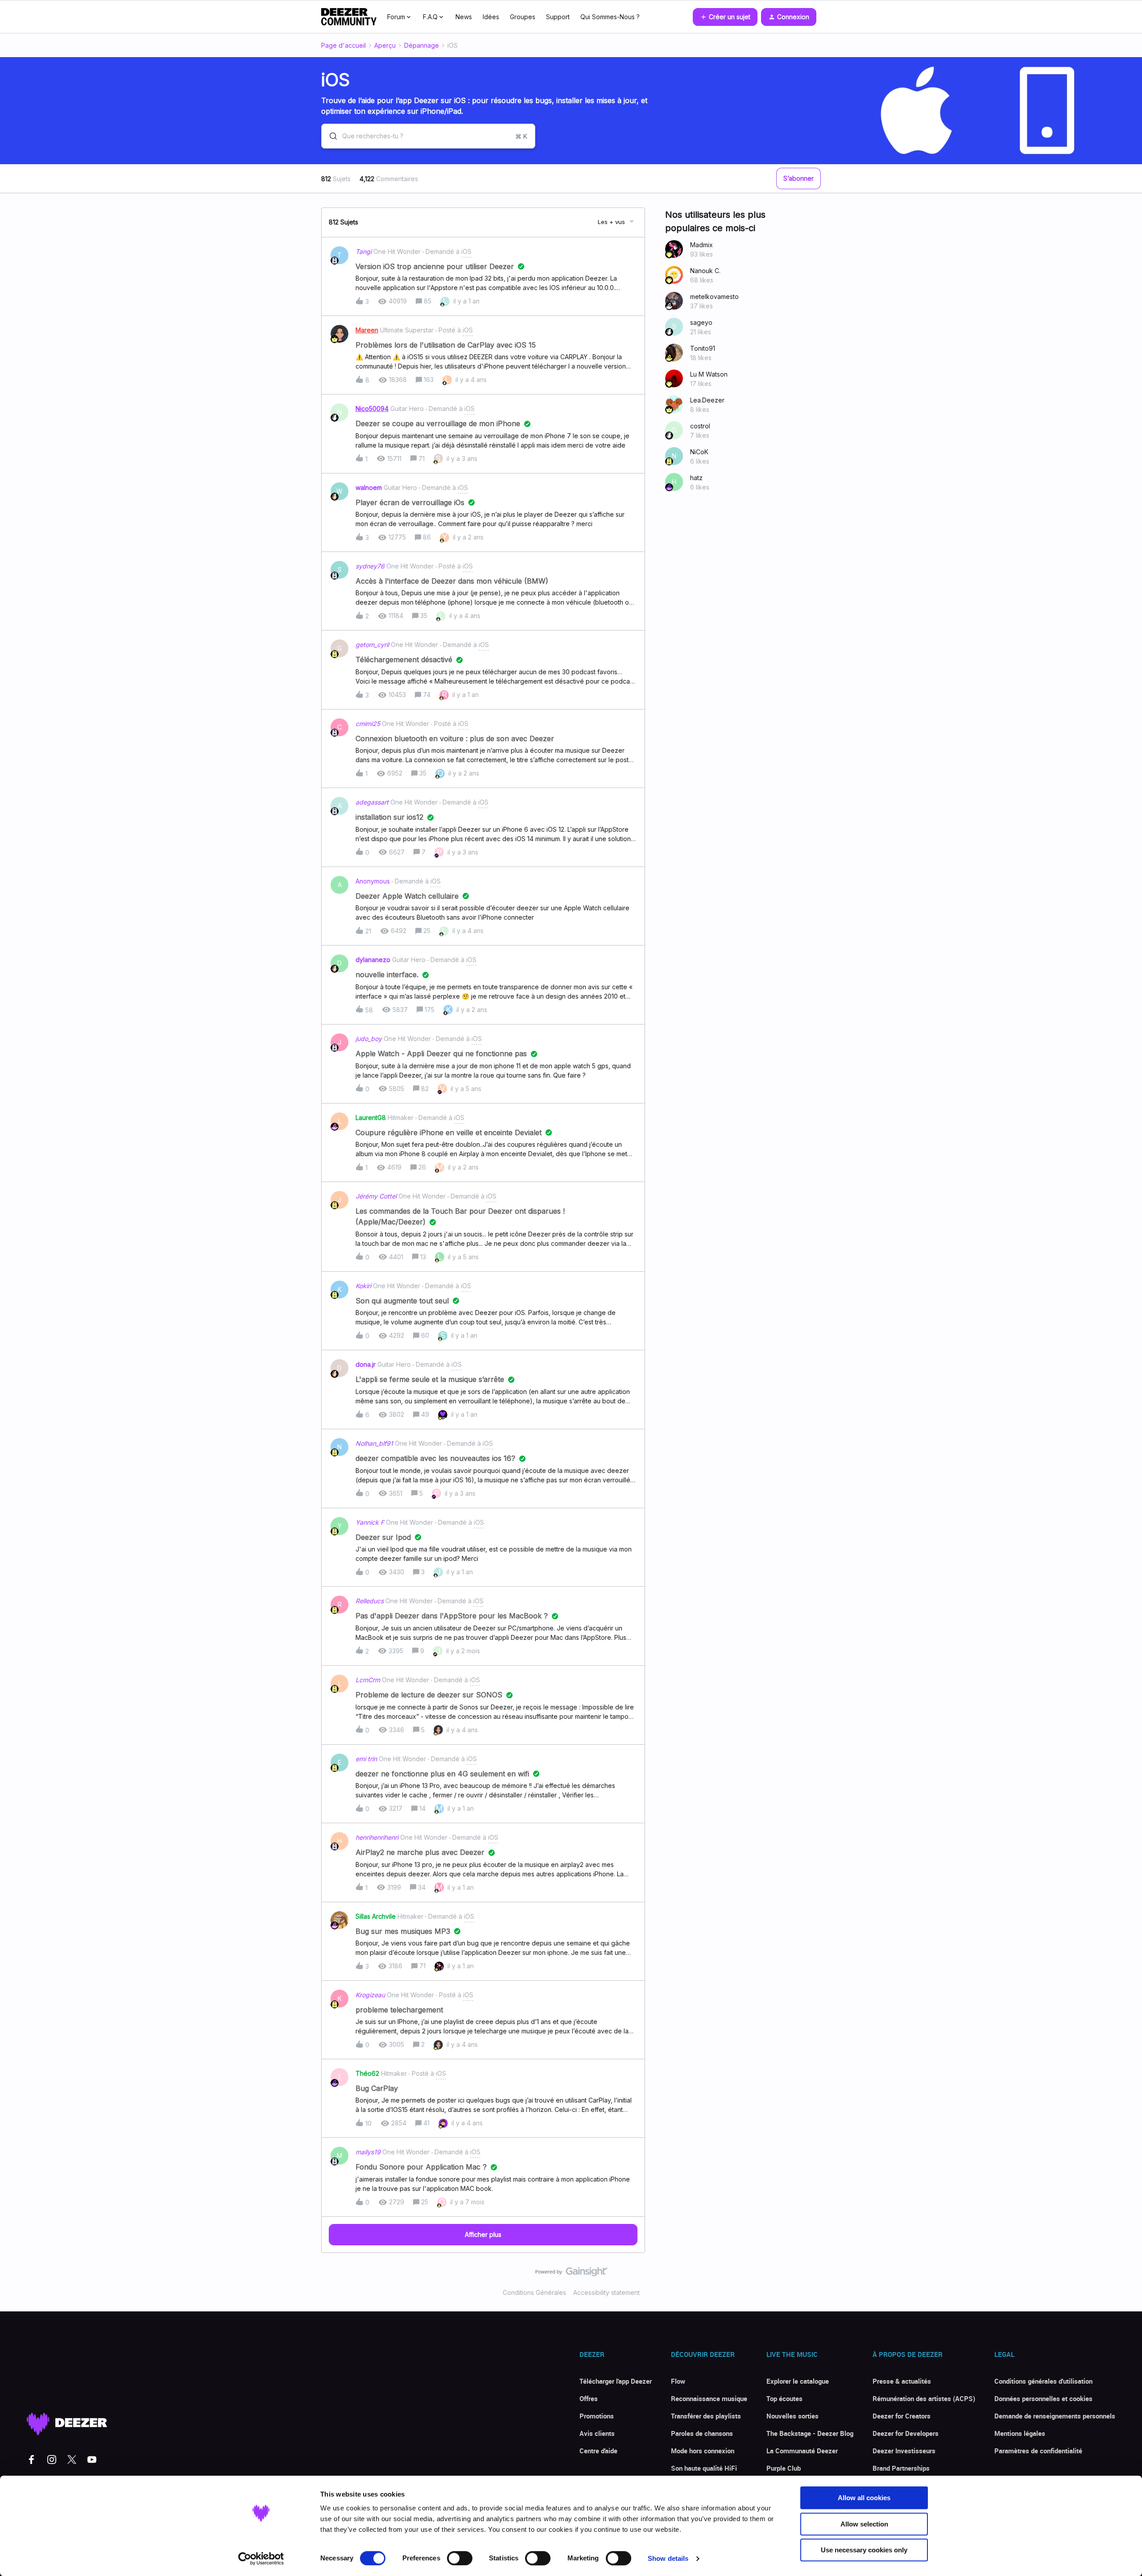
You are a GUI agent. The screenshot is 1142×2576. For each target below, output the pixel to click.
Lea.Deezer (707, 400)
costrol (700, 426)
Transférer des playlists (706, 2416)
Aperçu (385, 45)
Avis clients (597, 2433)
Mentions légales (1020, 2433)
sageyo (701, 322)
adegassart (372, 802)
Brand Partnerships (901, 2468)
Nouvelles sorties (792, 2416)
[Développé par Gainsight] (571, 2274)
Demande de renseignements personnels (1055, 2416)
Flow (678, 2381)
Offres (589, 2398)
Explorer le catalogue (798, 2381)
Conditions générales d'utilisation (1043, 2381)
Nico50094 (372, 409)
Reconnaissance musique (709, 2398)
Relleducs (370, 1601)
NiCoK (699, 452)
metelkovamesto (714, 297)
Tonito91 (703, 348)
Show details (668, 2558)
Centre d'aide (598, 2451)
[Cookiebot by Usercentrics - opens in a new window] (261, 2559)
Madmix (701, 245)
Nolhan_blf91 (374, 1443)
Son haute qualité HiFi (704, 2468)
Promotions (597, 2416)
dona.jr (366, 1364)
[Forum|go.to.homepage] (349, 17)
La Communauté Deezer (802, 2451)
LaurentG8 (371, 1118)
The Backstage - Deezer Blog (810, 2433)
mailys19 (368, 2152)
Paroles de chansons (702, 2433)
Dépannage (422, 45)
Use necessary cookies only (864, 2550)
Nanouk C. (705, 271)
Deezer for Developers (906, 2433)
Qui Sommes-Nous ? (610, 17)
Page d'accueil (343, 45)
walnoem (369, 487)
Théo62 (367, 2073)
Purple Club (784, 2468)
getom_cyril (372, 645)
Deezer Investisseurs (904, 2451)
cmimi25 (368, 724)
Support (558, 17)
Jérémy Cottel (376, 1196)
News (464, 17)
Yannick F (370, 1522)
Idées (491, 17)
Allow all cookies (864, 2498)
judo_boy (369, 1039)
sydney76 (370, 566)
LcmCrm (368, 1680)
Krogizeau (370, 1995)
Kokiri (363, 1286)
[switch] (460, 2558)
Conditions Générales (534, 2292)
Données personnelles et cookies (1043, 2398)
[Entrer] (330, 136)
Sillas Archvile (376, 1916)
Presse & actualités (902, 2381)
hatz (696, 478)
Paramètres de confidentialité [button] (1038, 2451)
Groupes (523, 17)
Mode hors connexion (703, 2451)
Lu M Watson (709, 374)
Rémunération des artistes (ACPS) (924, 2398)
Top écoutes (784, 2398)
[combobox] (428, 136)
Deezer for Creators (902, 2416)
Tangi (364, 251)
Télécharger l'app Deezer (616, 2381)
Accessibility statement (606, 2292)
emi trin (366, 1759)
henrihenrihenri (377, 1837)
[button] (725, 17)
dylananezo (373, 960)
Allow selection (864, 2524)
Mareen (367, 330)
